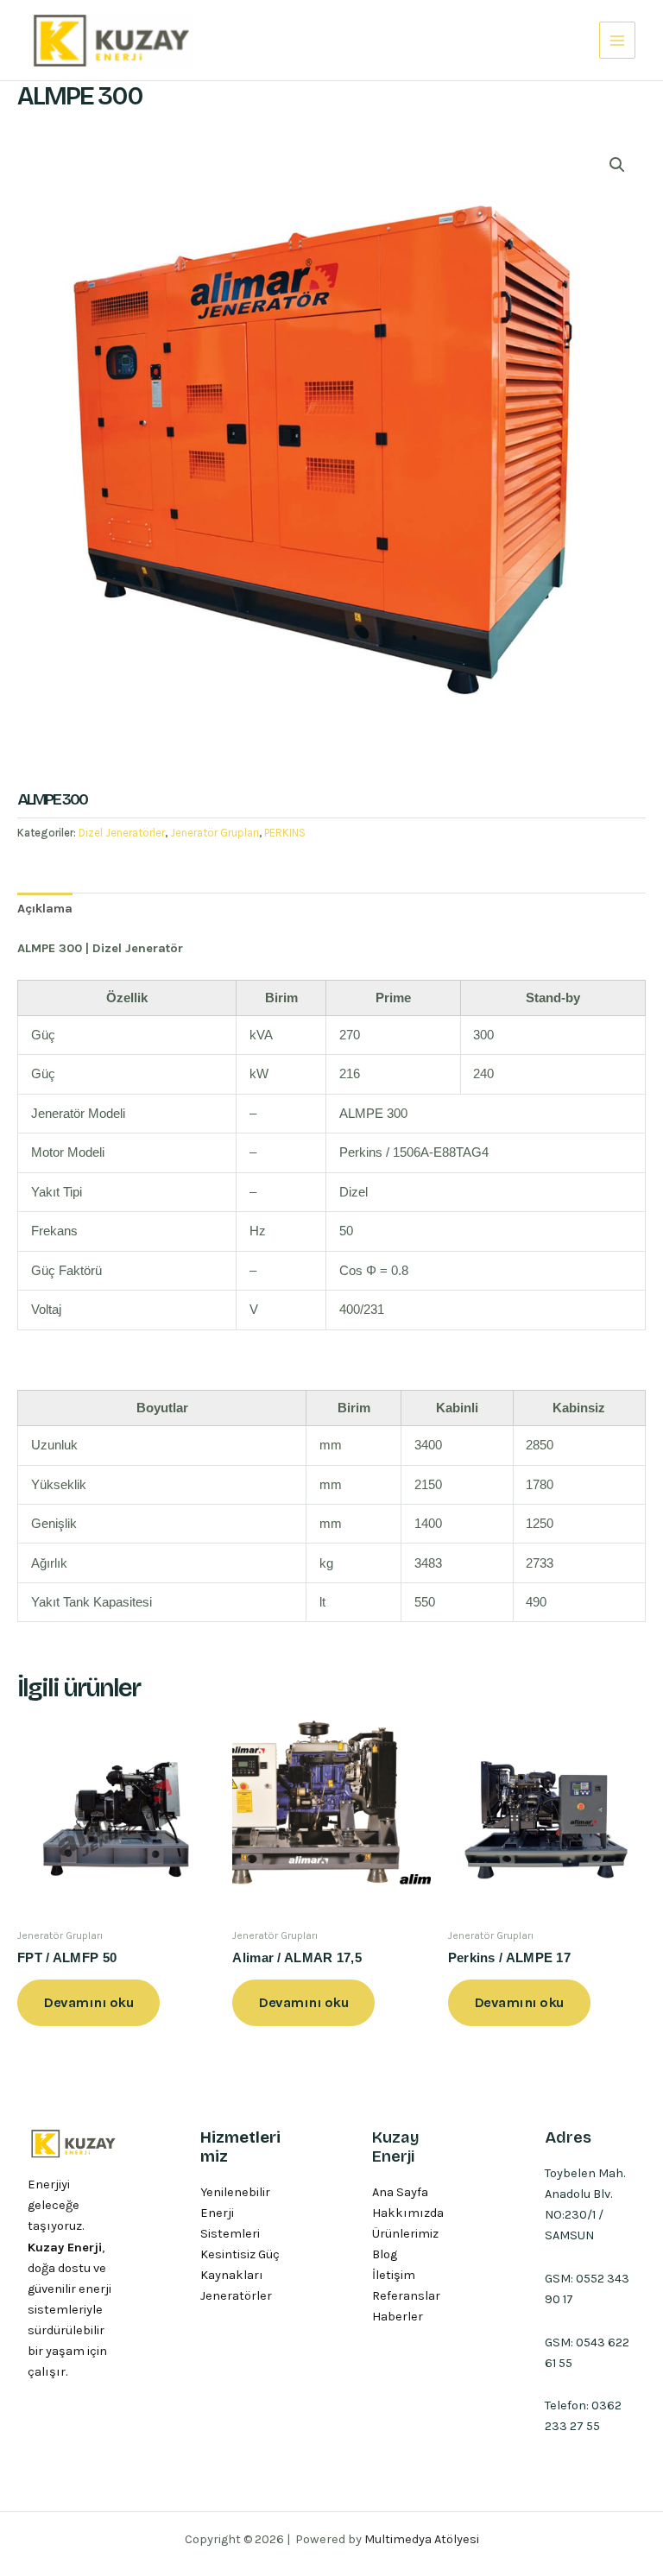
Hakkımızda (408, 2213)
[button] (617, 165)
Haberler (398, 2317)
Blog (385, 2254)
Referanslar (406, 2296)
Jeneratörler (236, 2296)
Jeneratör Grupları (215, 833)
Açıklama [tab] (45, 909)
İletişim (394, 2275)
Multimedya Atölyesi (422, 2539)
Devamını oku (88, 2002)
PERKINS (285, 833)
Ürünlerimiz (405, 2234)
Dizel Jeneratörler (122, 833)
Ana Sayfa (400, 2192)
